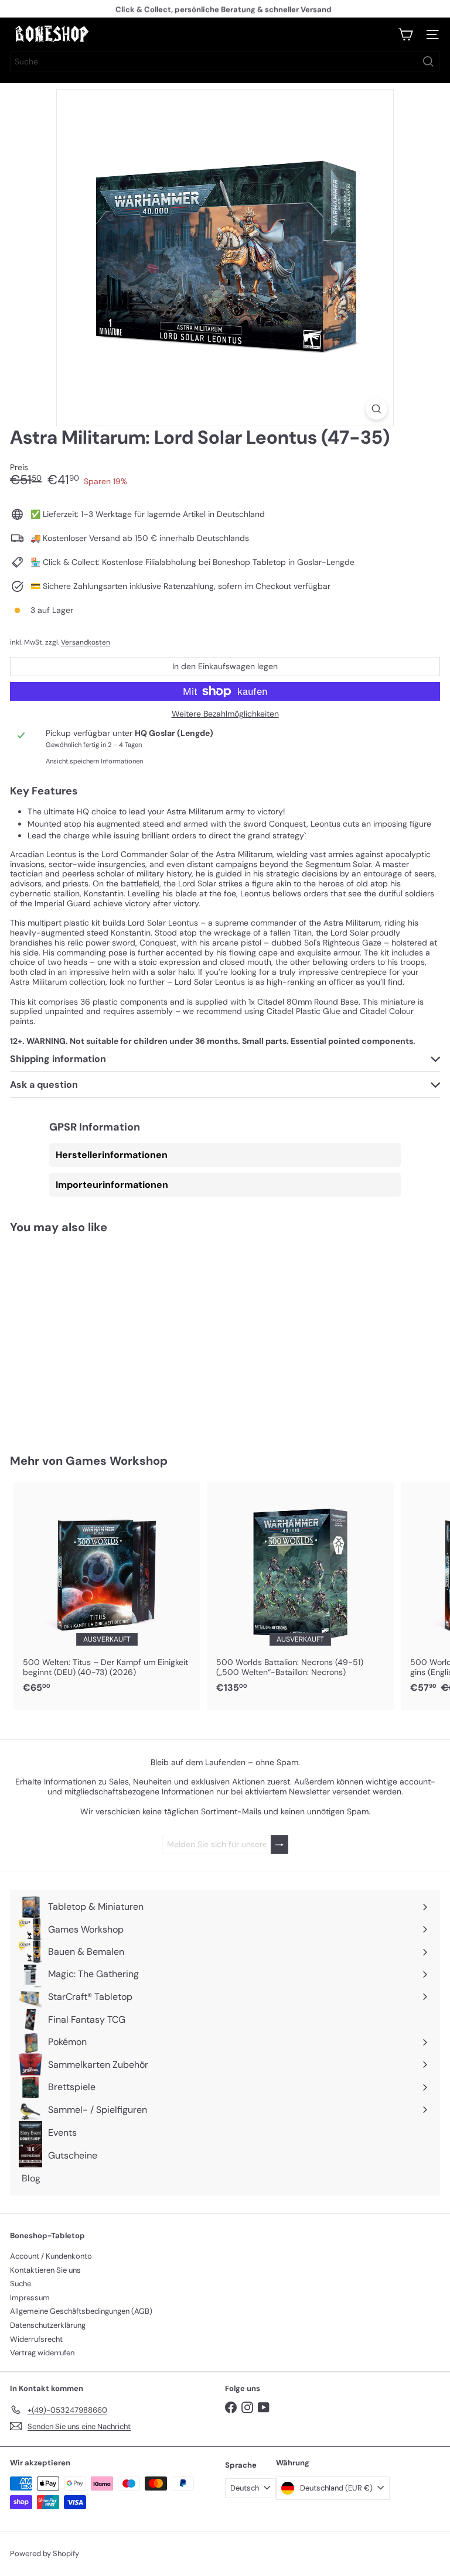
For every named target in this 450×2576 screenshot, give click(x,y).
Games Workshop (117, 1461)
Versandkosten (86, 642)
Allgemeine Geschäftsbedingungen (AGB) (81, 2311)
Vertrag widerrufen (42, 2353)
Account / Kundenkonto (51, 2256)
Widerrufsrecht (36, 2339)
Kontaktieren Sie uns (45, 2270)
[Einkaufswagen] (405, 35)
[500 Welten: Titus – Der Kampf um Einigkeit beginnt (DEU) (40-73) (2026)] (107, 1591)
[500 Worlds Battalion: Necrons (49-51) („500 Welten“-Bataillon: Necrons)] (300, 1591)
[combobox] (225, 61)
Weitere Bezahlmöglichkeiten (225, 714)
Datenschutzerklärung (48, 2325)
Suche (21, 2284)
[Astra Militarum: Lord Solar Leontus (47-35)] (83, 1337)
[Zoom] (376, 409)
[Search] (428, 61)
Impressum (30, 2298)
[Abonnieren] (279, 1844)
